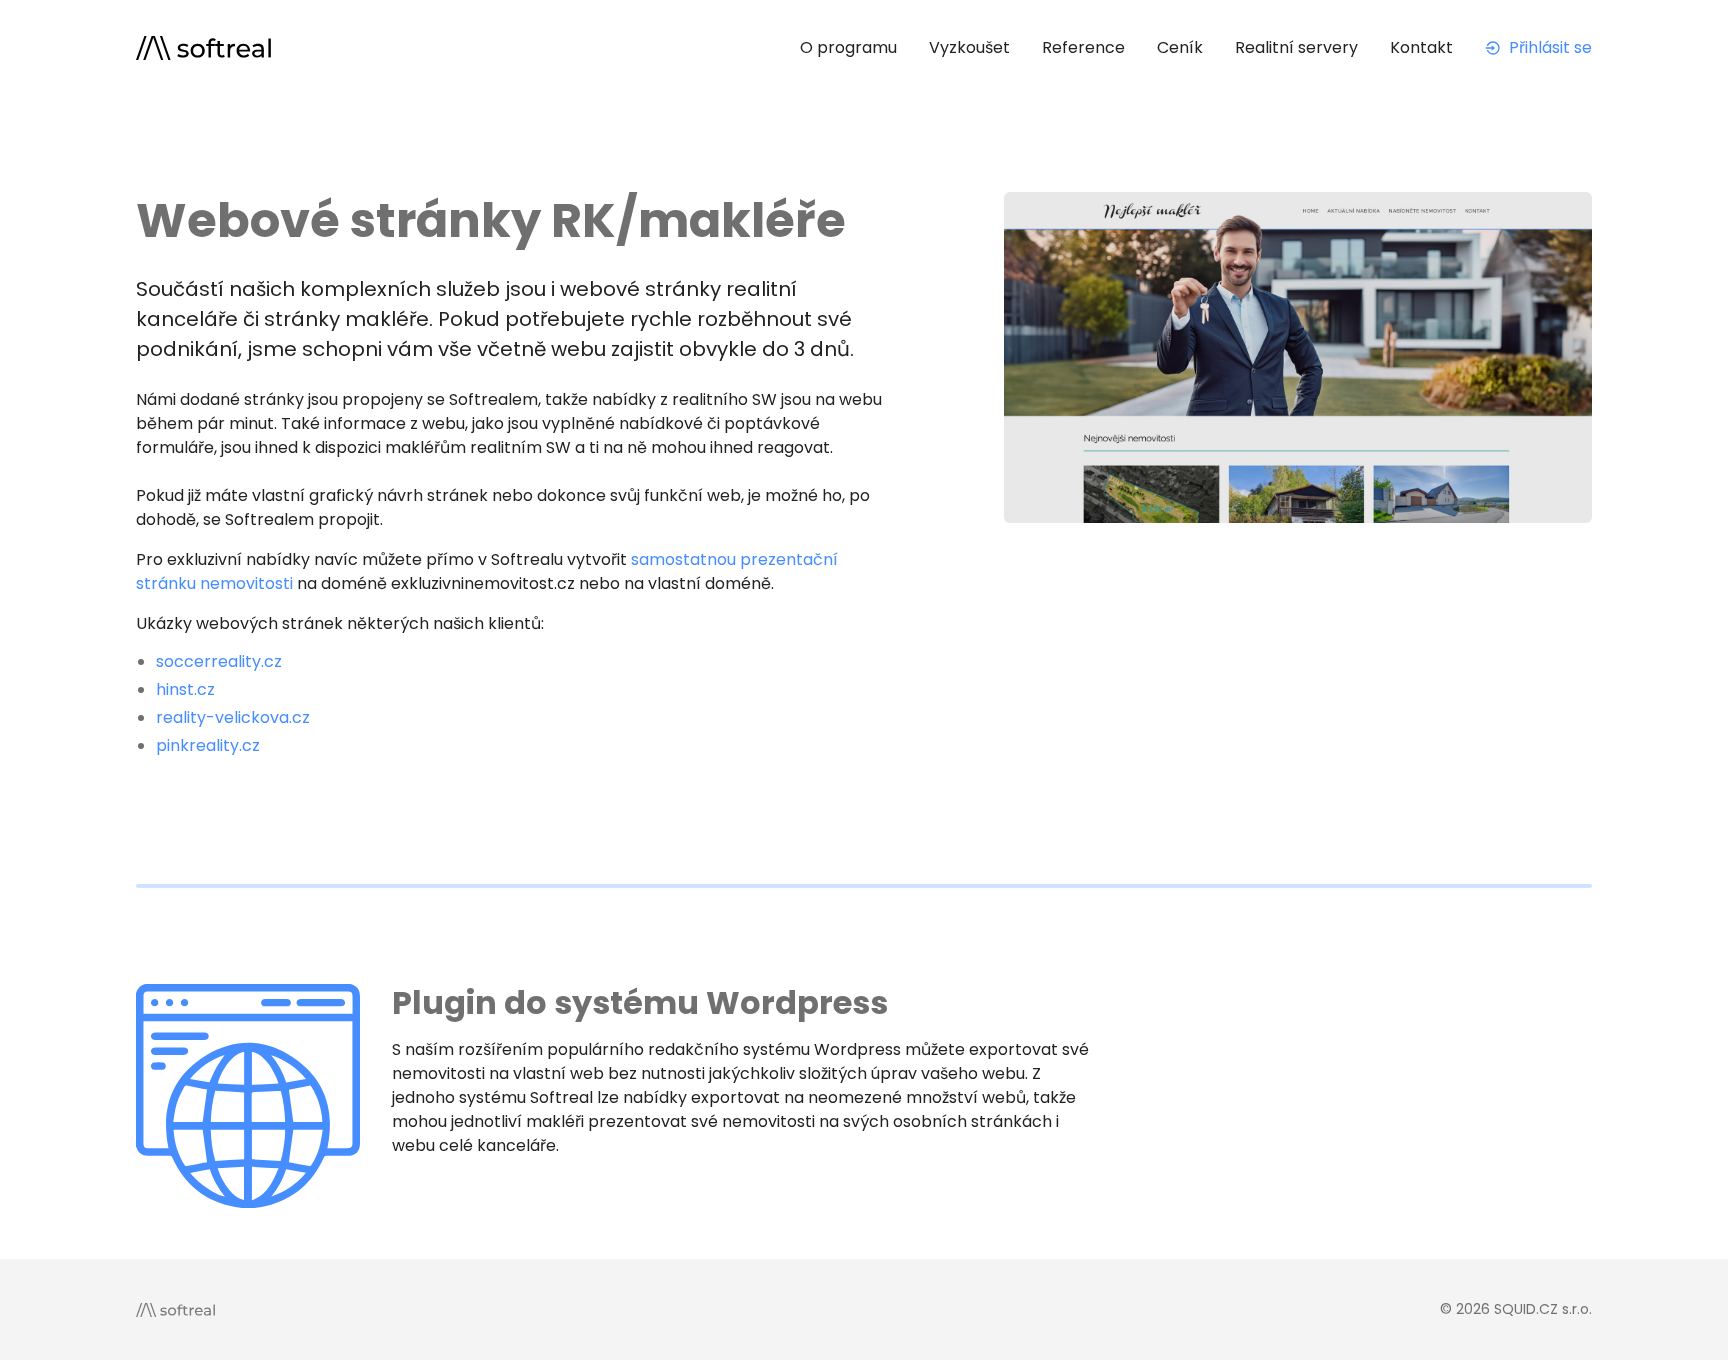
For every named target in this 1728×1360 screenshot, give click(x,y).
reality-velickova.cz (233, 717)
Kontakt (1421, 47)
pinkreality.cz (208, 745)
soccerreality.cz (219, 661)
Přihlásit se (1550, 47)
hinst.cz (185, 689)
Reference (1083, 47)
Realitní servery (1296, 47)
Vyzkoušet (969, 47)
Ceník (1180, 47)
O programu (848, 47)
